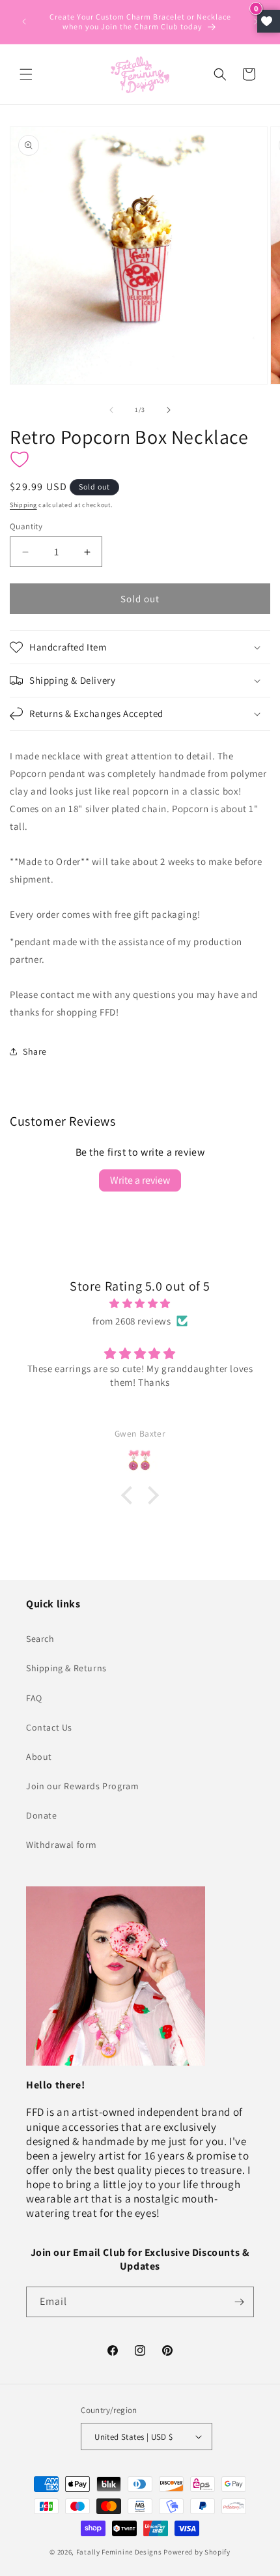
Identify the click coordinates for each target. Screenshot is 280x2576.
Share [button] (35, 1051)
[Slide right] (169, 410)
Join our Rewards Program (82, 1786)
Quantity (26, 526)
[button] (26, 74)
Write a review (140, 1180)
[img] (140, 1303)
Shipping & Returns (66, 1668)
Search (40, 1639)
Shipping (23, 505)
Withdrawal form (62, 1845)
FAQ (34, 1698)
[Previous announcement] (24, 22)
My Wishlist (269, 21)
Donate (42, 1815)
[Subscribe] (239, 2302)
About (39, 1757)
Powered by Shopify (197, 2552)
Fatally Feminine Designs (119, 2552)
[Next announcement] (256, 22)
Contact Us (49, 1727)
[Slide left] (111, 410)
